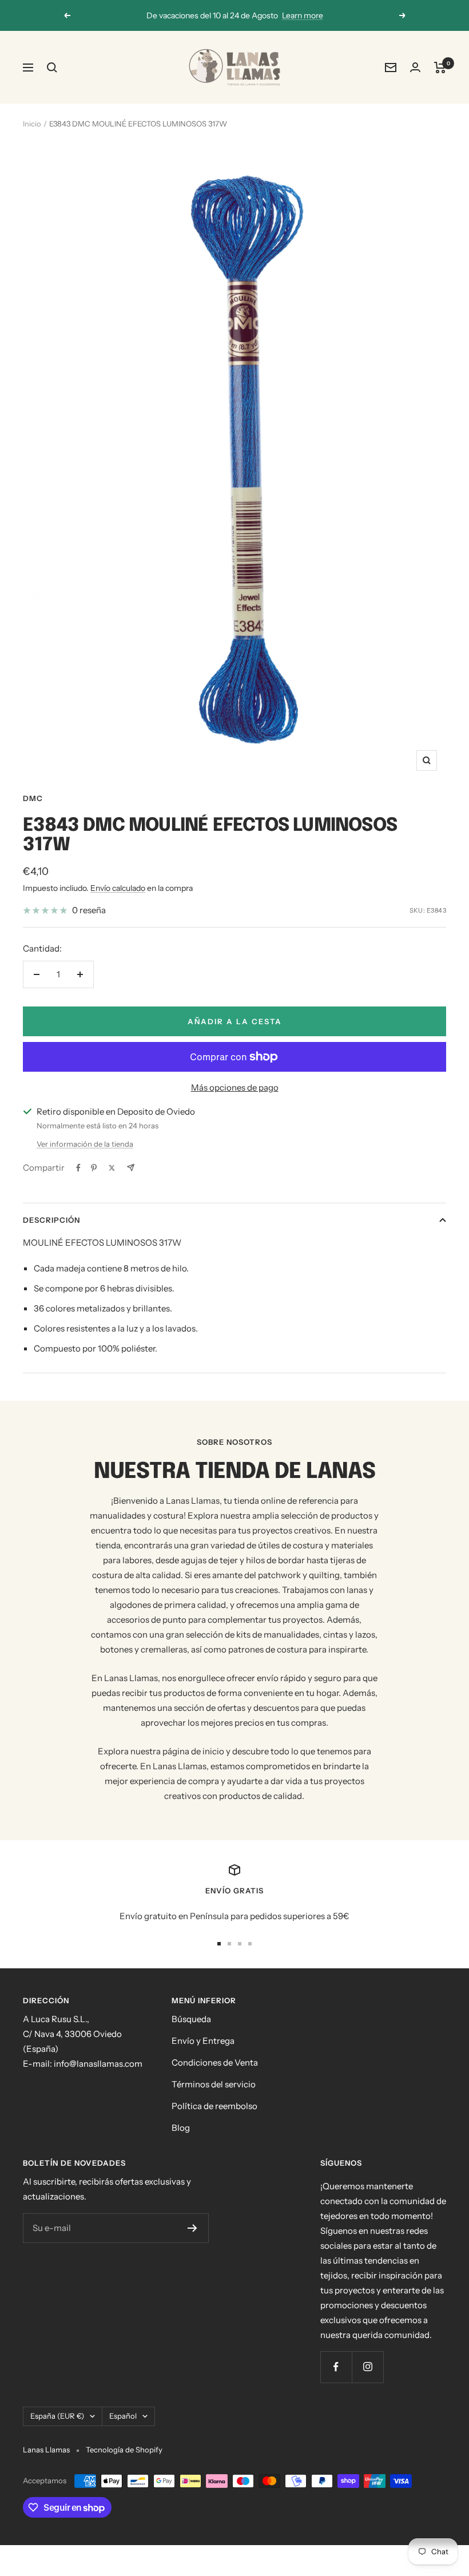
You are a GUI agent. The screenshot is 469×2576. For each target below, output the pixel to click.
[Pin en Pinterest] (94, 1168)
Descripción (51, 1220)
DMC (33, 798)
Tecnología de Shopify (124, 2450)
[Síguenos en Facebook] (336, 2367)
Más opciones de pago (235, 1087)
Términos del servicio (214, 2084)
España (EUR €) (57, 2416)
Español (123, 2416)
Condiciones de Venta (215, 2062)
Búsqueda (191, 2019)
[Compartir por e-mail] (131, 1168)
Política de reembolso (214, 2106)
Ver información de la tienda (85, 1144)
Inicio (32, 124)
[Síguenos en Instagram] (367, 2367)
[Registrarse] (192, 2228)
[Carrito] (440, 68)
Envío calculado (118, 888)
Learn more (303, 15)
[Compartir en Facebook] (78, 1168)
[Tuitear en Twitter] (112, 1168)
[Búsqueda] (52, 68)
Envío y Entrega (203, 2041)
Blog (181, 2128)
